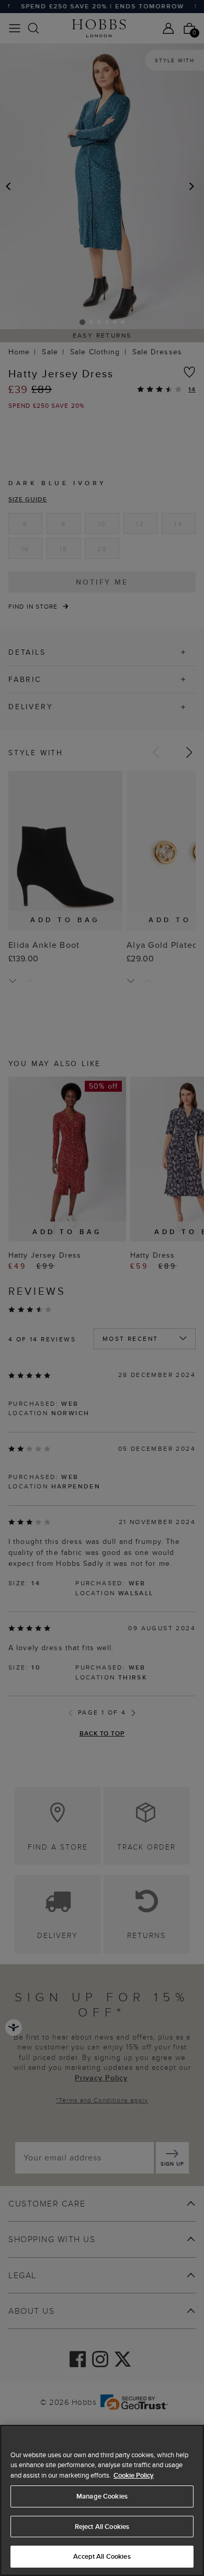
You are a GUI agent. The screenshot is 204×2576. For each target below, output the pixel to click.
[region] (102, 2500)
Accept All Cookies (102, 2556)
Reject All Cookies (102, 2527)
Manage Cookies (102, 2496)
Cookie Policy (134, 2475)
